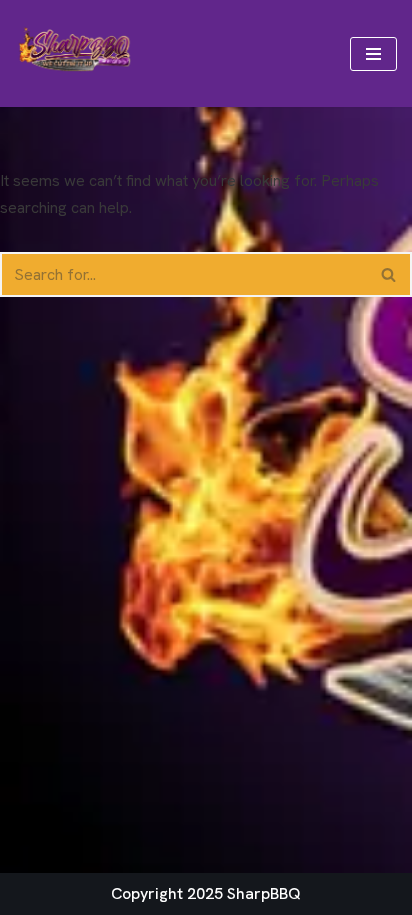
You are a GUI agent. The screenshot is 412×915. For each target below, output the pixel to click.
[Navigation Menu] (373, 54)
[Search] (389, 274)
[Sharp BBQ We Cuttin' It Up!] (75, 53)
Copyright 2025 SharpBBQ (206, 893)
